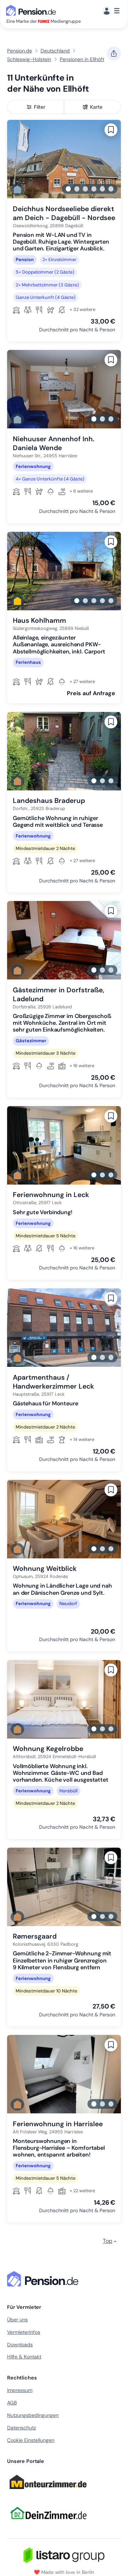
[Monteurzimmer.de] (48, 2492)
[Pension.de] (32, 10)
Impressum (20, 2390)
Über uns (17, 2320)
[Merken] (111, 130)
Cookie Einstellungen (31, 2440)
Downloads (20, 2345)
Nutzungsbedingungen (33, 2415)
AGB (12, 2403)
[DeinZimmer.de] (48, 2524)
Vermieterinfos (24, 2332)
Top (108, 2241)
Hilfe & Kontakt (24, 2357)
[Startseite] (44, 2279)
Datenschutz (22, 2428)
